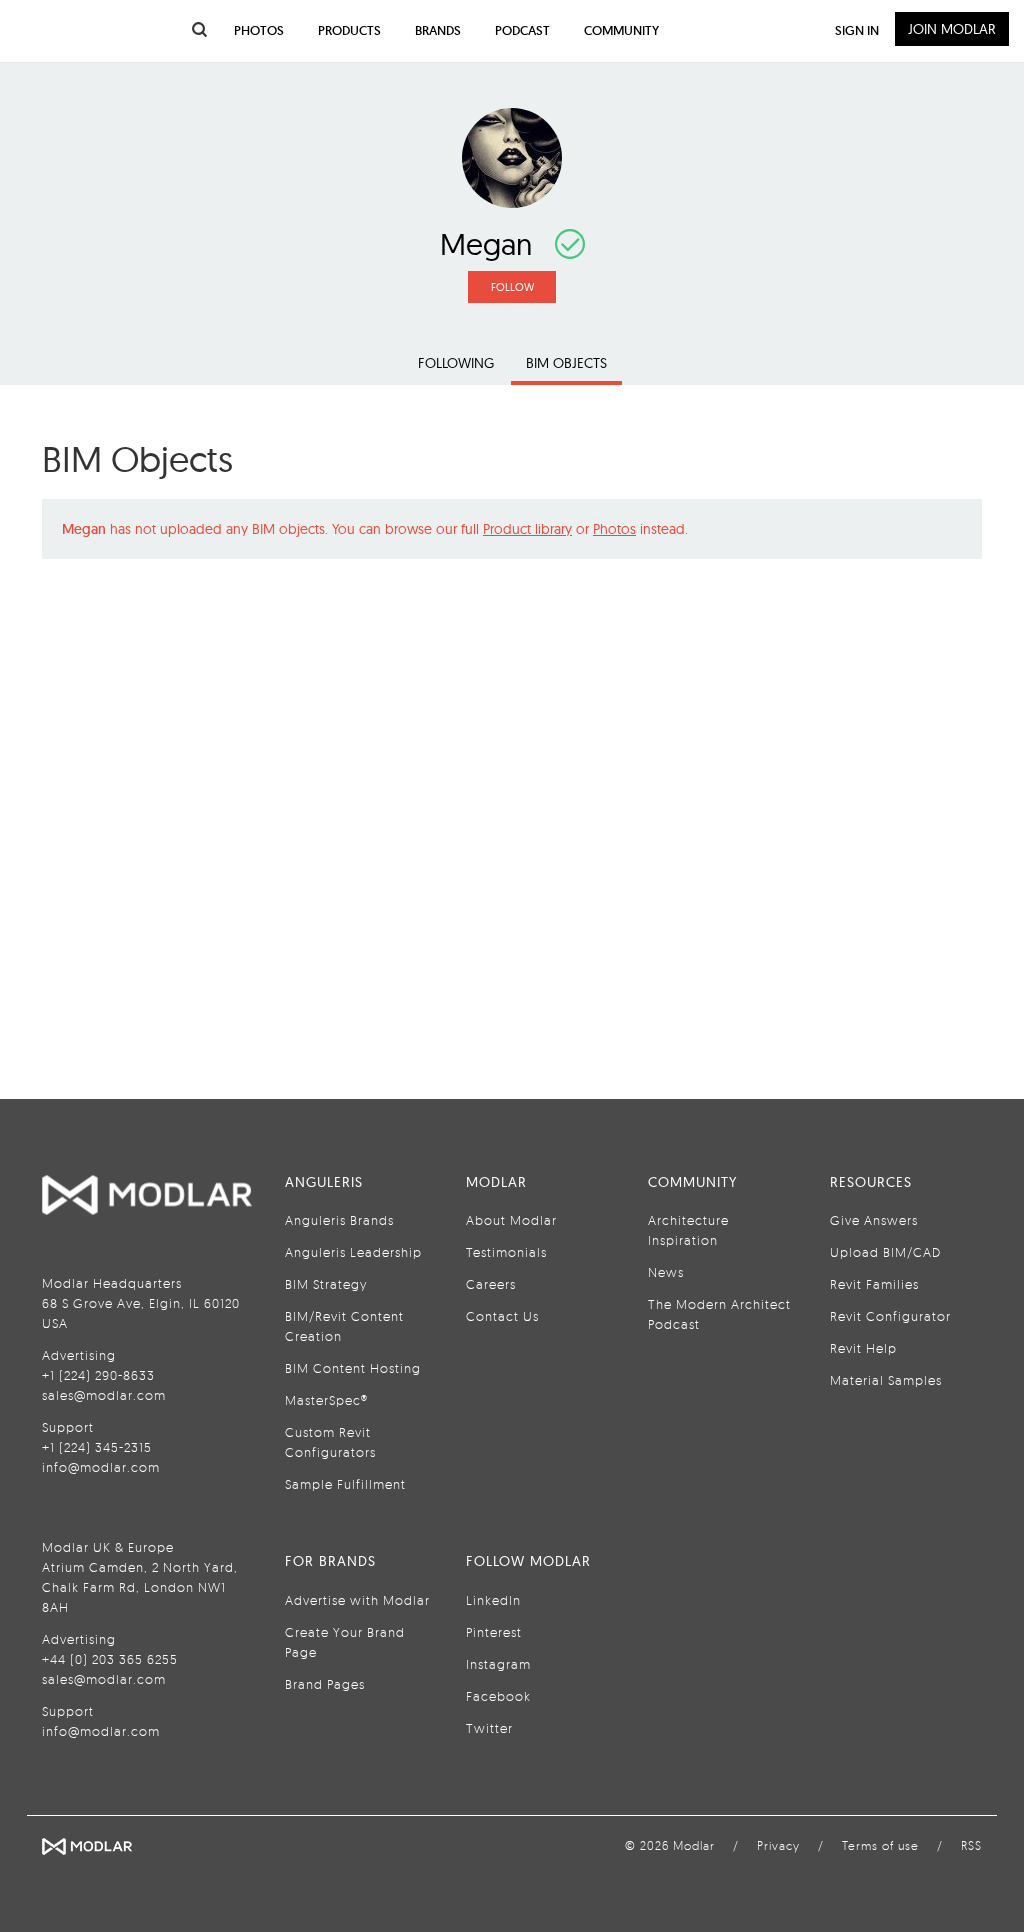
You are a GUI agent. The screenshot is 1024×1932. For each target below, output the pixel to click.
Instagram (498, 1664)
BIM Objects (566, 363)
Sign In (857, 30)
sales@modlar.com (104, 1395)
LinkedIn (493, 1600)
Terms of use (880, 1845)
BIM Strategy (326, 1284)
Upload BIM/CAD (885, 1252)
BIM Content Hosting (353, 1368)
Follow (512, 287)
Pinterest (494, 1632)
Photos (614, 529)
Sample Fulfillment (345, 1484)
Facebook (498, 1696)
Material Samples (886, 1380)
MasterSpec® (326, 1400)
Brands (438, 30)
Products (349, 30)
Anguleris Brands (339, 1220)
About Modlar (511, 1220)
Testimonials (506, 1252)
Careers (491, 1284)
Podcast (522, 30)
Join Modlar (952, 29)
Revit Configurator (890, 1316)
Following (456, 363)
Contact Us (502, 1316)
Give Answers (874, 1220)
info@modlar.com (101, 1467)
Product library (527, 529)
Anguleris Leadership (353, 1252)
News (666, 1272)
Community (621, 30)
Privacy (778, 1845)
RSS (971, 1845)
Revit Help (863, 1348)
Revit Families (874, 1284)
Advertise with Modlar (357, 1600)
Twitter (489, 1728)
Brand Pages (325, 1684)
